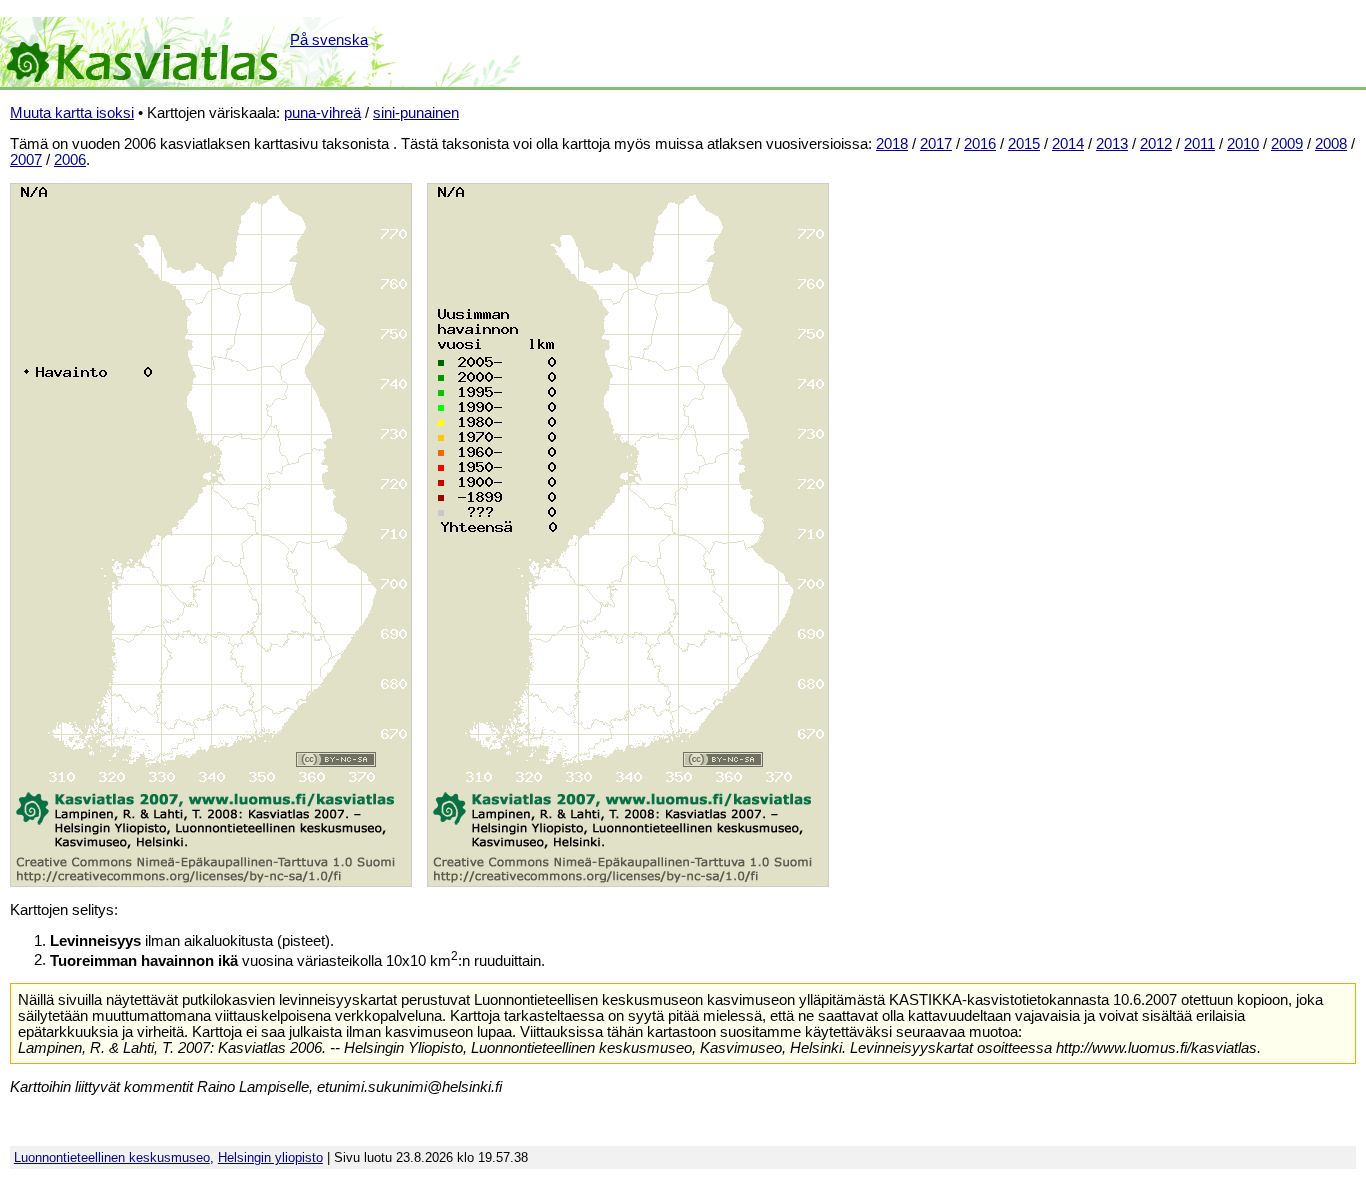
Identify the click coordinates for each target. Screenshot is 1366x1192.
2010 (1243, 144)
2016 (980, 144)
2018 (892, 144)
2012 (1156, 144)
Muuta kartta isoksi (72, 113)
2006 (70, 160)
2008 (1331, 144)
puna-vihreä (322, 113)
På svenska (329, 40)
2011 (1199, 144)
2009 (1287, 144)
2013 (1112, 144)
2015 (1024, 144)
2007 (26, 160)
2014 (1068, 144)
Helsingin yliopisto (270, 1157)
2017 (936, 144)
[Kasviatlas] (143, 52)
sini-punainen (416, 113)
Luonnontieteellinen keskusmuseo (112, 1157)
